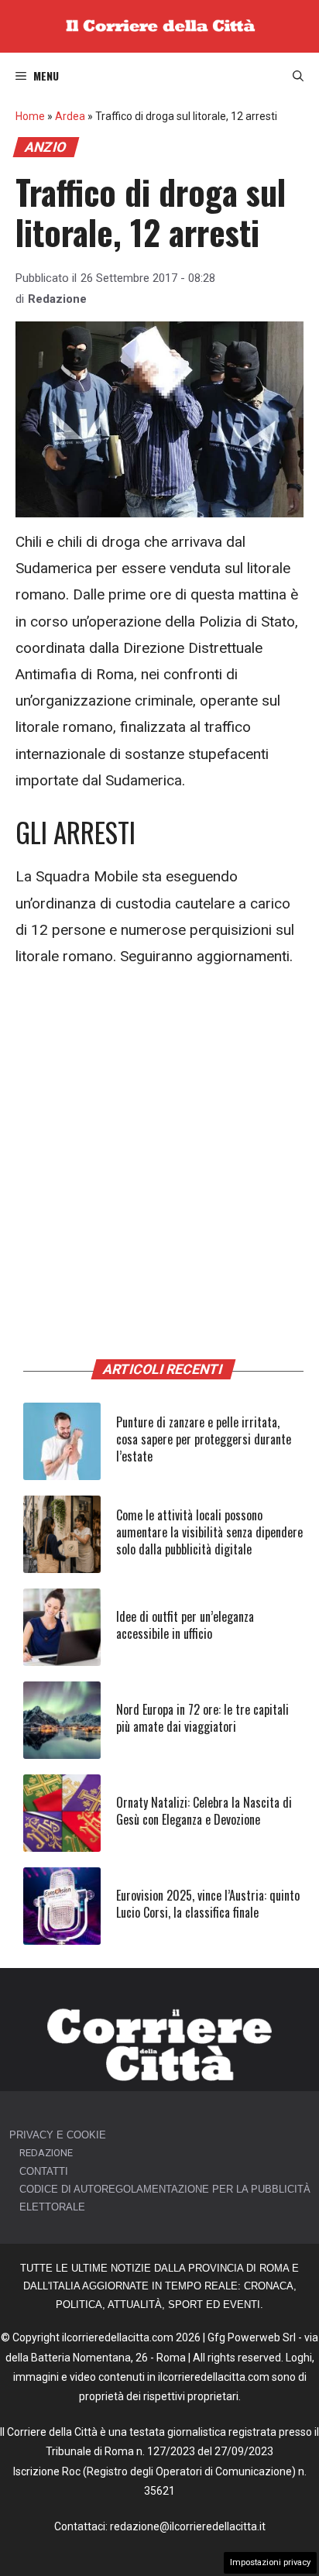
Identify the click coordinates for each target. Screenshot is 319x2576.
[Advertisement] (159, 1152)
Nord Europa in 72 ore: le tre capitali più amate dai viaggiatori (202, 1718)
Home (30, 116)
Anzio (46, 147)
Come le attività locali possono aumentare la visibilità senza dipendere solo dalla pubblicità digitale (209, 1532)
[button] (298, 76)
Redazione (57, 299)
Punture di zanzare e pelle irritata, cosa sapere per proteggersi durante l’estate (204, 1439)
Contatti (44, 2171)
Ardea (70, 116)
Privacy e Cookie (58, 2135)
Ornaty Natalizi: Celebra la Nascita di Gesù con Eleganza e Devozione (204, 1811)
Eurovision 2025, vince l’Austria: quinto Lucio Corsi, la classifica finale (208, 1904)
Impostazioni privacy (270, 2562)
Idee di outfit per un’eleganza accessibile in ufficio (185, 1625)
